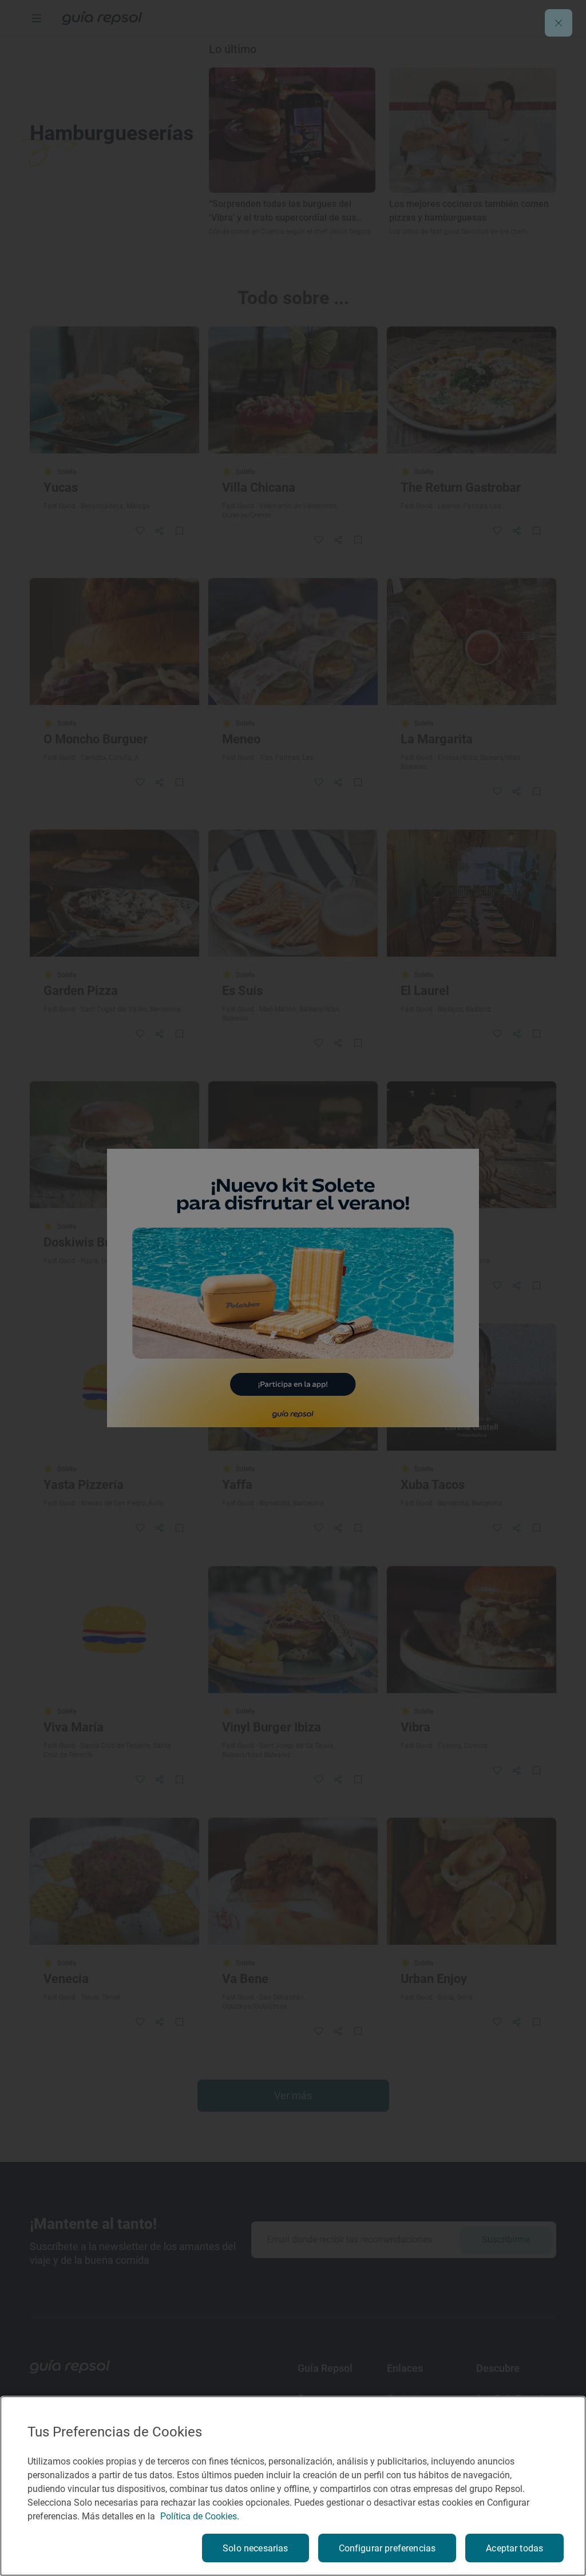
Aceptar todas (514, 2548)
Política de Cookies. (200, 2516)
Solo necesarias (255, 2548)
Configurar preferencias (387, 2548)
